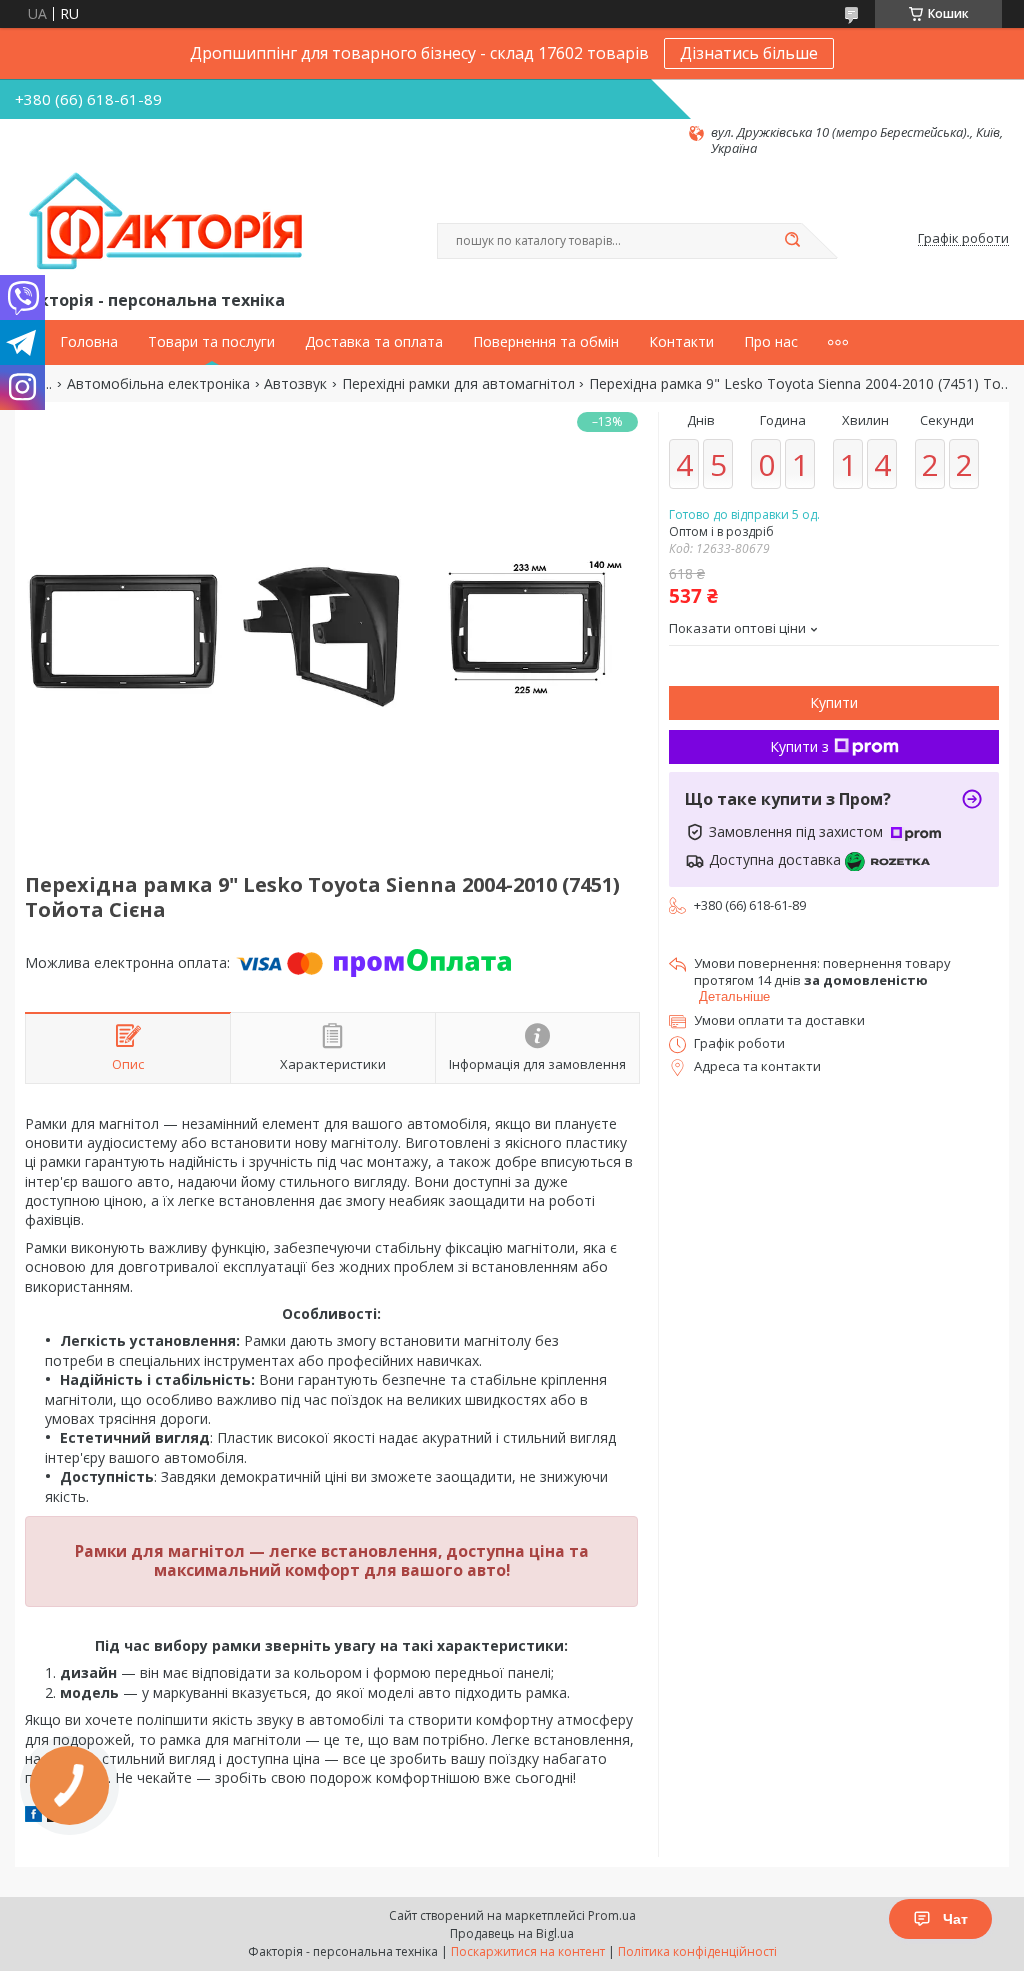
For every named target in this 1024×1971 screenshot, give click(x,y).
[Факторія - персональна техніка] (170, 222)
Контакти (681, 342)
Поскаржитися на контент (528, 1951)
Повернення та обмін (546, 342)
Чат (955, 1919)
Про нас (771, 342)
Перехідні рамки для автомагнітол (458, 384)
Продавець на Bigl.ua (512, 1933)
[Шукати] (792, 241)
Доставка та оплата (374, 342)
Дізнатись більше (749, 53)
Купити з (799, 746)
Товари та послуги (211, 342)
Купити (834, 702)
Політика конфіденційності (697, 1951)
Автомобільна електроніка (158, 384)
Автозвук (295, 384)
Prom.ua (612, 1915)
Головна (89, 342)
